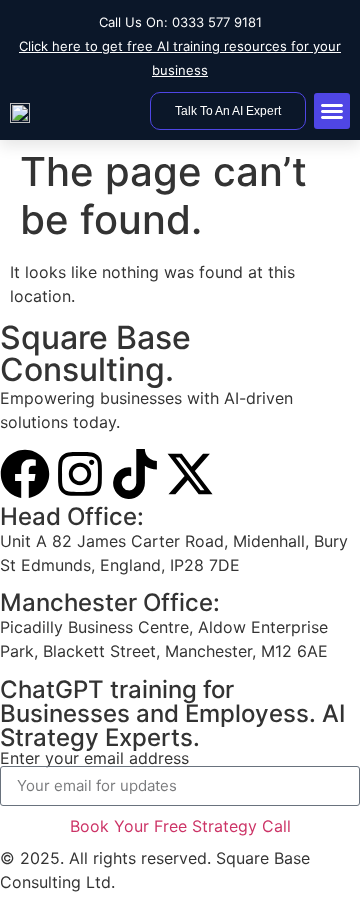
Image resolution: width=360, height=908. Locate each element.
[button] (332, 111)
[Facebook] (25, 474)
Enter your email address (94, 758)
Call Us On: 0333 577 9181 (180, 22)
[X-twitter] (190, 474)
